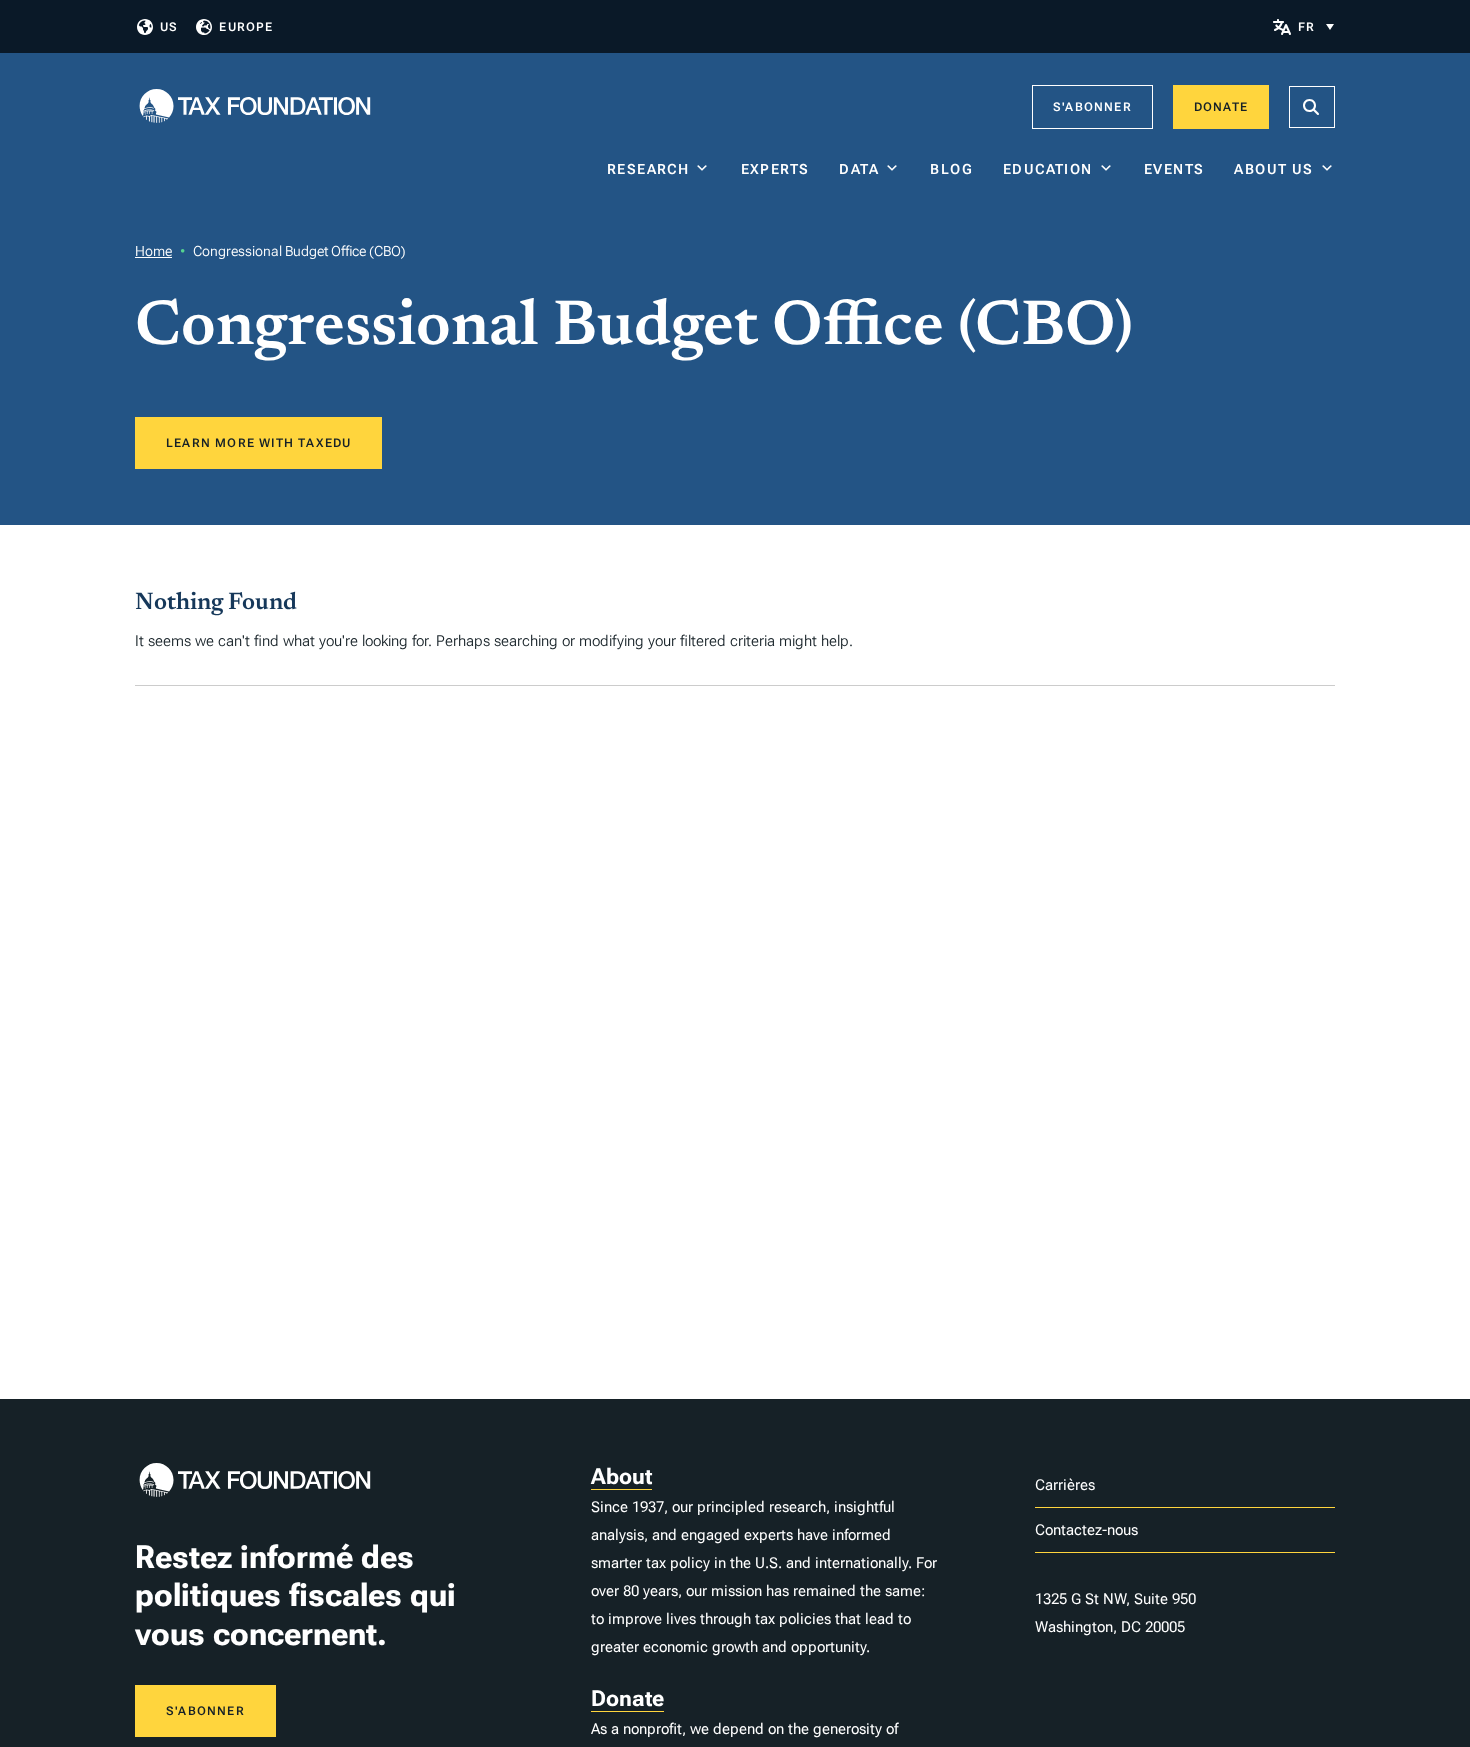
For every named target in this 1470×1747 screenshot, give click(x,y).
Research (648, 169)
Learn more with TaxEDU (258, 443)
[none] (1316, 26)
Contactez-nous (1086, 1530)
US (169, 27)
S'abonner (1092, 107)
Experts (775, 169)
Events (1174, 169)
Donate (1221, 107)
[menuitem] (1316, 26)
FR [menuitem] (1306, 27)
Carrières (1065, 1485)
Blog (951, 169)
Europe (246, 27)
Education (1048, 169)
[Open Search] (1312, 107)
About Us (1273, 169)
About (621, 1476)
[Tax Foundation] (255, 107)
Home (153, 251)
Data (859, 169)
